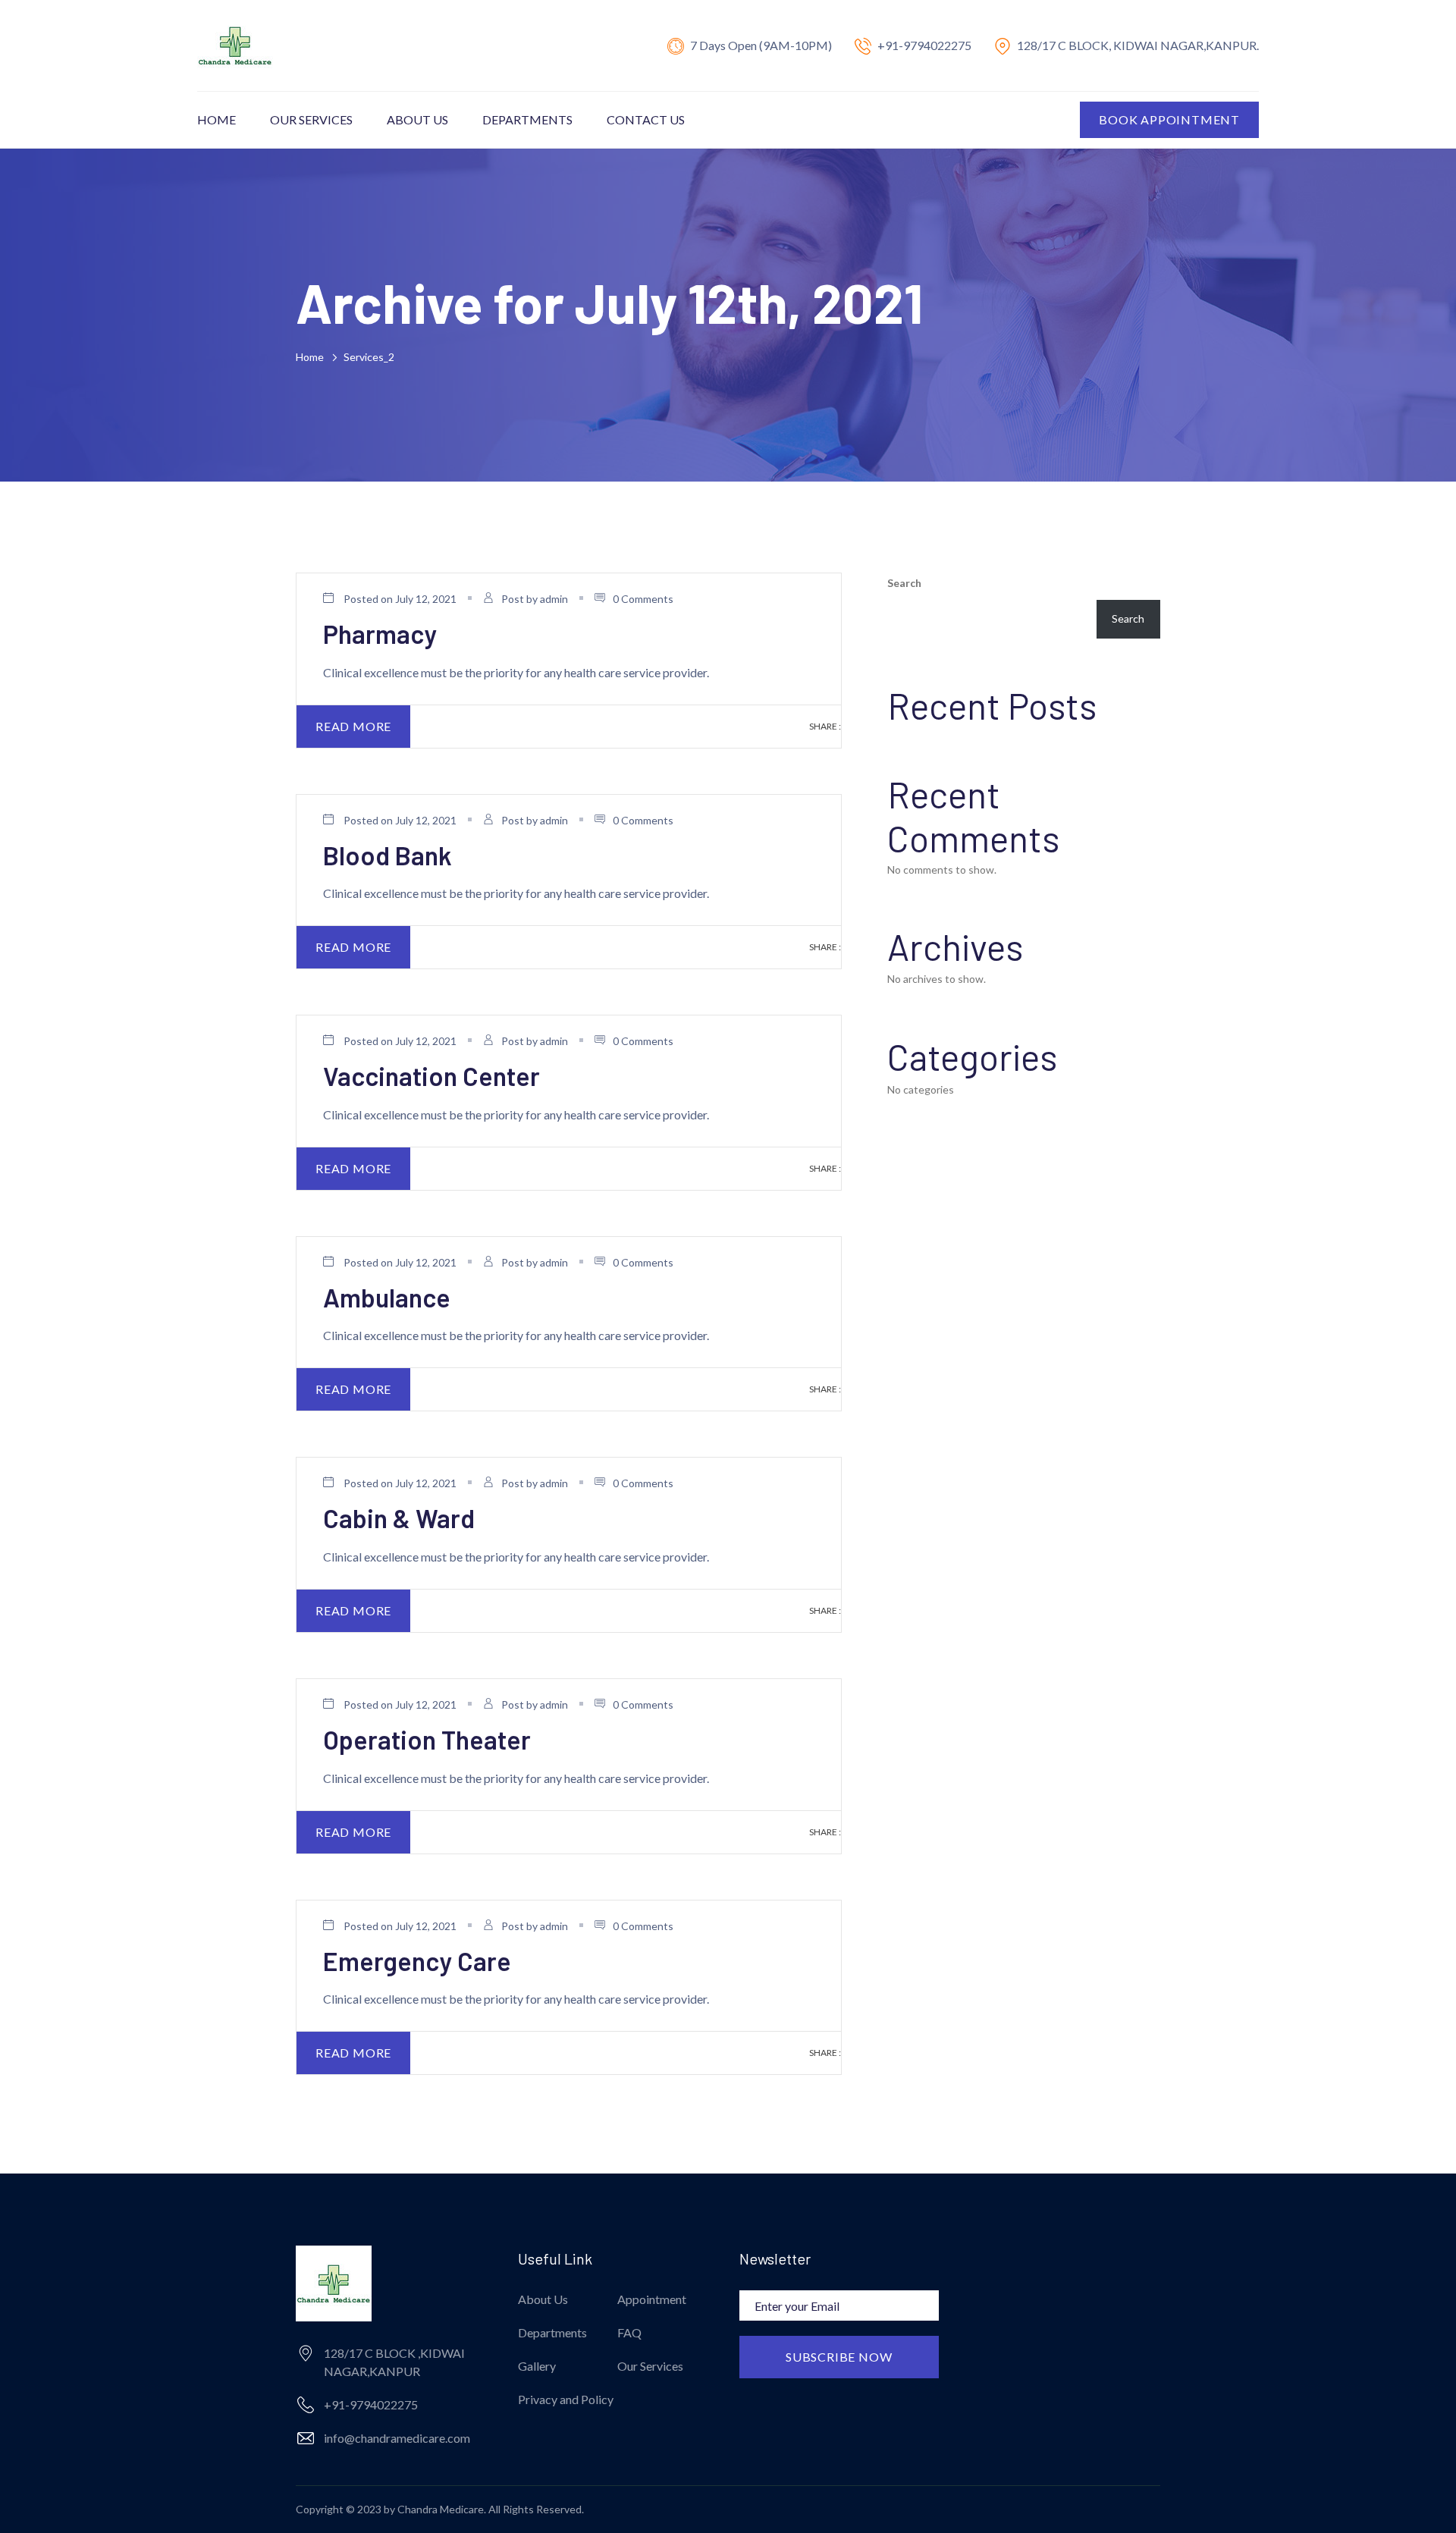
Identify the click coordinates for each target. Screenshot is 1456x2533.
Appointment (652, 2299)
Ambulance (387, 1297)
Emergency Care (417, 1961)
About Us (417, 119)
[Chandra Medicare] (235, 44)
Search (904, 583)
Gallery (537, 2366)
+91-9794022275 (924, 45)
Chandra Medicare (441, 2509)
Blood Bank (388, 855)
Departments (527, 119)
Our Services (311, 119)
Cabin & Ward (399, 1518)
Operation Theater (427, 1739)
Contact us (646, 119)
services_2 (369, 357)
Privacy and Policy (566, 2399)
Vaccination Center (431, 1076)
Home (217, 119)
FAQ (629, 2332)
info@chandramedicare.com (397, 2438)
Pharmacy (380, 634)
